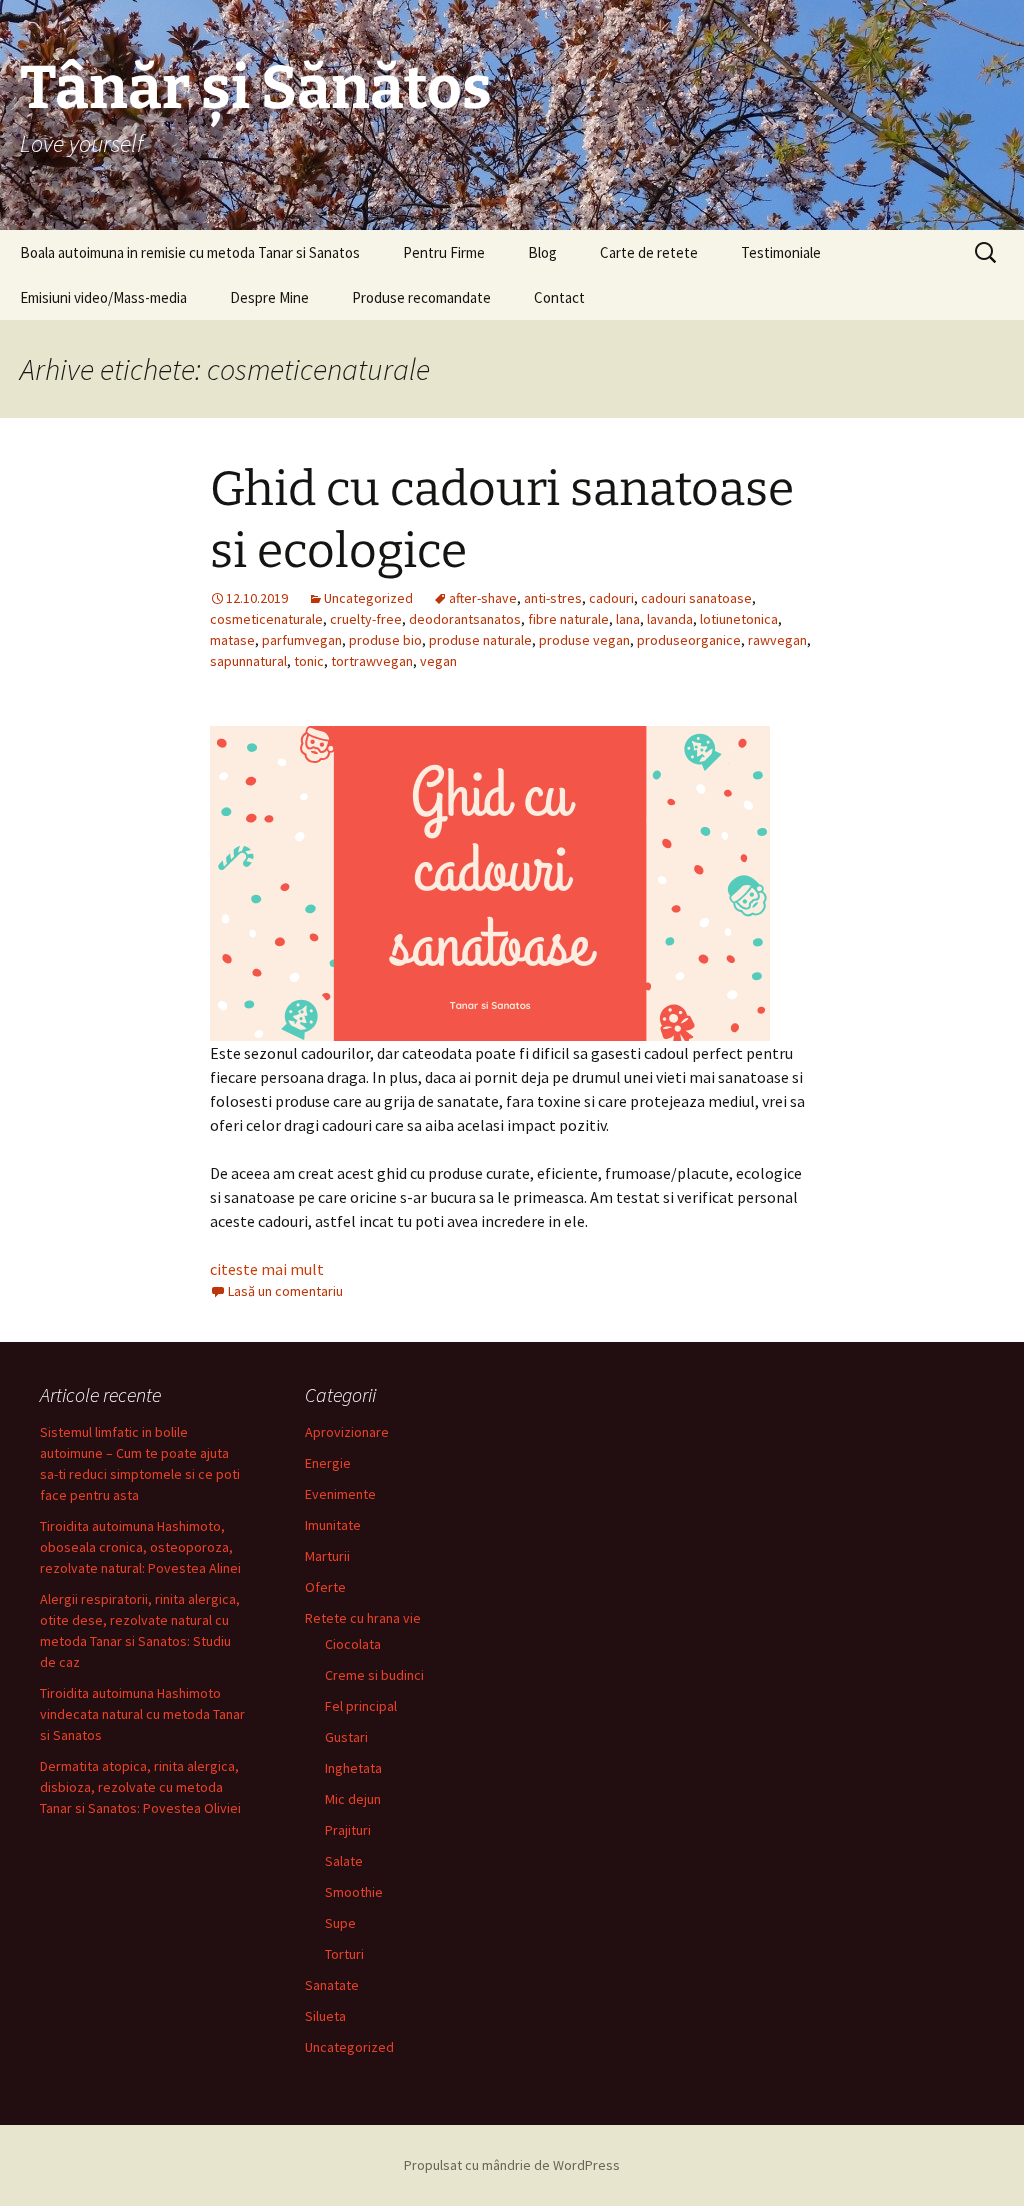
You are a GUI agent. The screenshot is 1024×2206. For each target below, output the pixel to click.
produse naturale (480, 640)
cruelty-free (366, 619)
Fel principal (361, 1706)
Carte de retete (649, 252)
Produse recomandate (421, 297)
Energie (328, 1463)
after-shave (483, 598)
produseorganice (689, 640)
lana (628, 619)
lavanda (670, 619)
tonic (309, 661)
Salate (344, 1861)
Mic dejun (353, 1799)
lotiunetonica (739, 619)
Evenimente (340, 1494)
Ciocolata (353, 1644)
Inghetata (353, 1768)
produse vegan (584, 640)
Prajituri (348, 1830)
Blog (542, 252)
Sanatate (332, 1985)
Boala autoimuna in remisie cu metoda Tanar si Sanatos (190, 252)
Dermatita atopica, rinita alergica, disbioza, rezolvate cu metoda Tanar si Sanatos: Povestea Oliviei (140, 1787)
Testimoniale (781, 252)
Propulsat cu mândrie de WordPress (512, 2165)
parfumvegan (302, 640)
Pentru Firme (444, 252)
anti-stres (553, 598)
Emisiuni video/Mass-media (103, 297)
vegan (438, 661)
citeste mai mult (267, 1269)
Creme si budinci (374, 1675)
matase (232, 640)
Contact (559, 297)
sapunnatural (248, 661)
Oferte (325, 1587)
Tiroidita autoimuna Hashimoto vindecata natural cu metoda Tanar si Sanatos (142, 1714)
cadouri (611, 598)
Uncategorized (368, 598)
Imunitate (333, 1525)
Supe (340, 1923)
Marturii (327, 1556)
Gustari (346, 1737)
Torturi (344, 1954)
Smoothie (354, 1892)
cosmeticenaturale (266, 619)
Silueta (325, 2016)
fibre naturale (568, 619)
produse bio (385, 640)
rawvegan (777, 640)
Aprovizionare (347, 1432)
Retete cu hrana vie (363, 1618)
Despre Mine (269, 297)
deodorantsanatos (465, 619)
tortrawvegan (372, 661)
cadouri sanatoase (696, 598)
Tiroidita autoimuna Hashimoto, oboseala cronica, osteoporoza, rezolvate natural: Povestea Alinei (140, 1547)
